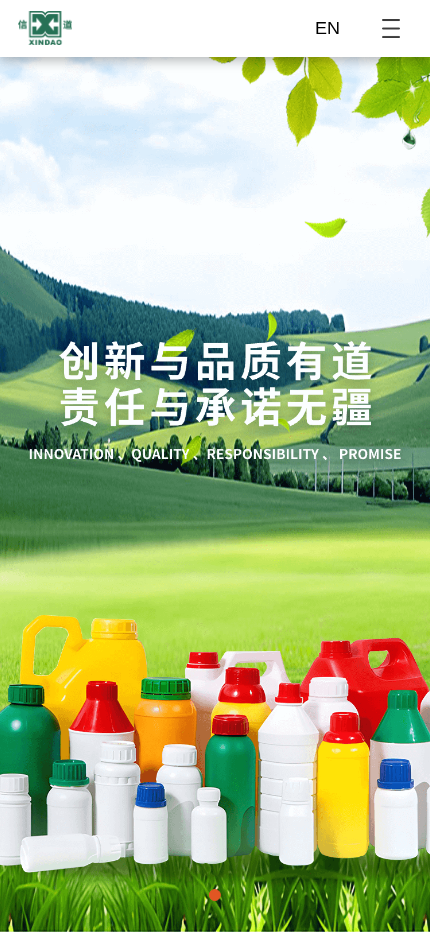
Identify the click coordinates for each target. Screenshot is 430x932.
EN (327, 28)
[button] (215, 895)
